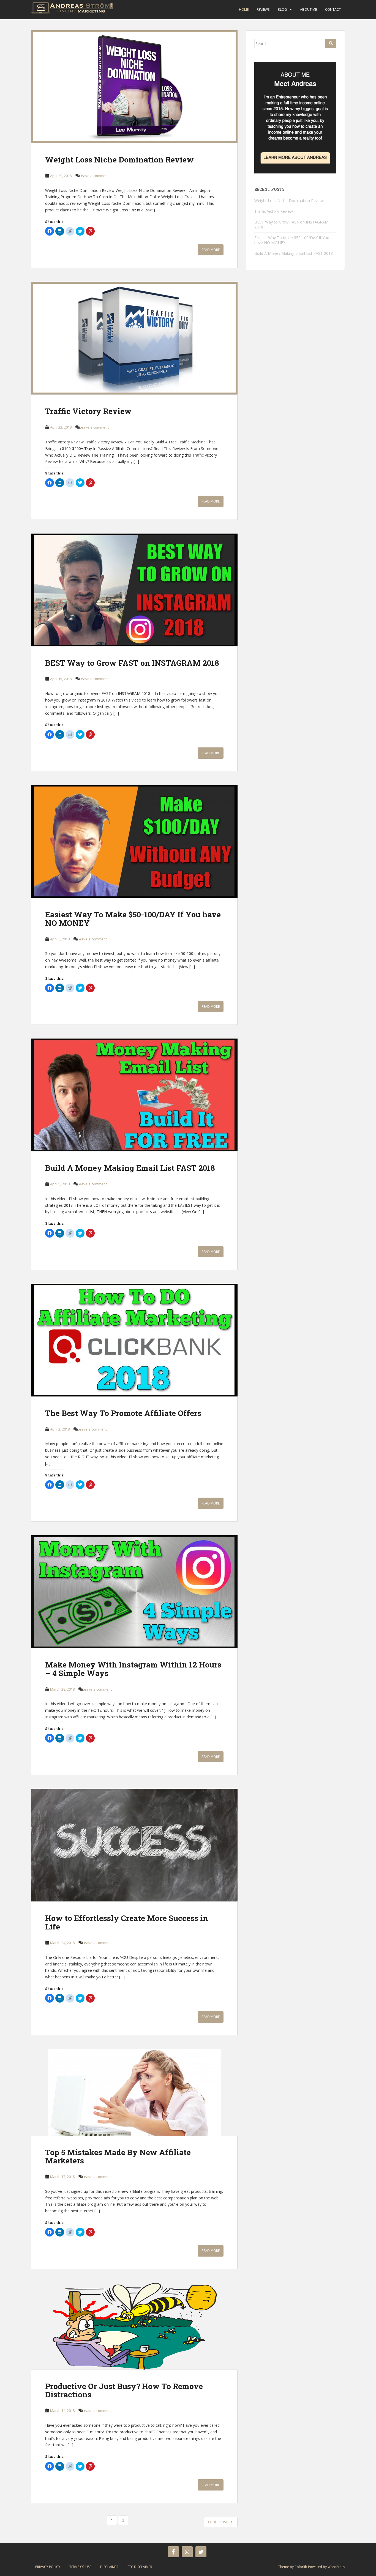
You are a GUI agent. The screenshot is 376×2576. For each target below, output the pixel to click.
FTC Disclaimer (140, 2567)
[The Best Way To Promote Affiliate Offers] (134, 1340)
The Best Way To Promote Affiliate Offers (123, 1413)
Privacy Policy (48, 2567)
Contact (333, 9)
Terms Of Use (80, 2567)
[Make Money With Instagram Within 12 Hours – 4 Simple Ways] (134, 1592)
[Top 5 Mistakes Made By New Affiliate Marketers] (134, 2092)
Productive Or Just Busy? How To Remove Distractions (124, 2390)
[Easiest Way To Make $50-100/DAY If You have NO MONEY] (134, 841)
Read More (211, 250)
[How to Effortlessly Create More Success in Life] (134, 1845)
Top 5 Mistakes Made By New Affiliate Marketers (118, 2157)
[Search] (331, 43)
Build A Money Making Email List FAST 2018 (130, 1168)
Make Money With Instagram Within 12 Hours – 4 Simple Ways (133, 1669)
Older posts (219, 2522)
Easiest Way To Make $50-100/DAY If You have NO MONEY (133, 919)
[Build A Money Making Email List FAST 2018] (134, 1095)
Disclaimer (109, 2567)
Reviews (263, 9)
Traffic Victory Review (88, 411)
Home (244, 9)
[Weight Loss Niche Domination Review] (134, 87)
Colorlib (301, 2567)
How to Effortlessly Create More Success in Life (127, 1922)
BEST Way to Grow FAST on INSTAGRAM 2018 (132, 663)
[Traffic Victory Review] (134, 338)
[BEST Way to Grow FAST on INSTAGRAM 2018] (134, 590)
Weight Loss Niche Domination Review (119, 160)
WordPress (336, 2567)
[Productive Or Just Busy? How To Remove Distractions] (134, 2326)
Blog (282, 9)
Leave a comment (94, 176)
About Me (308, 9)
